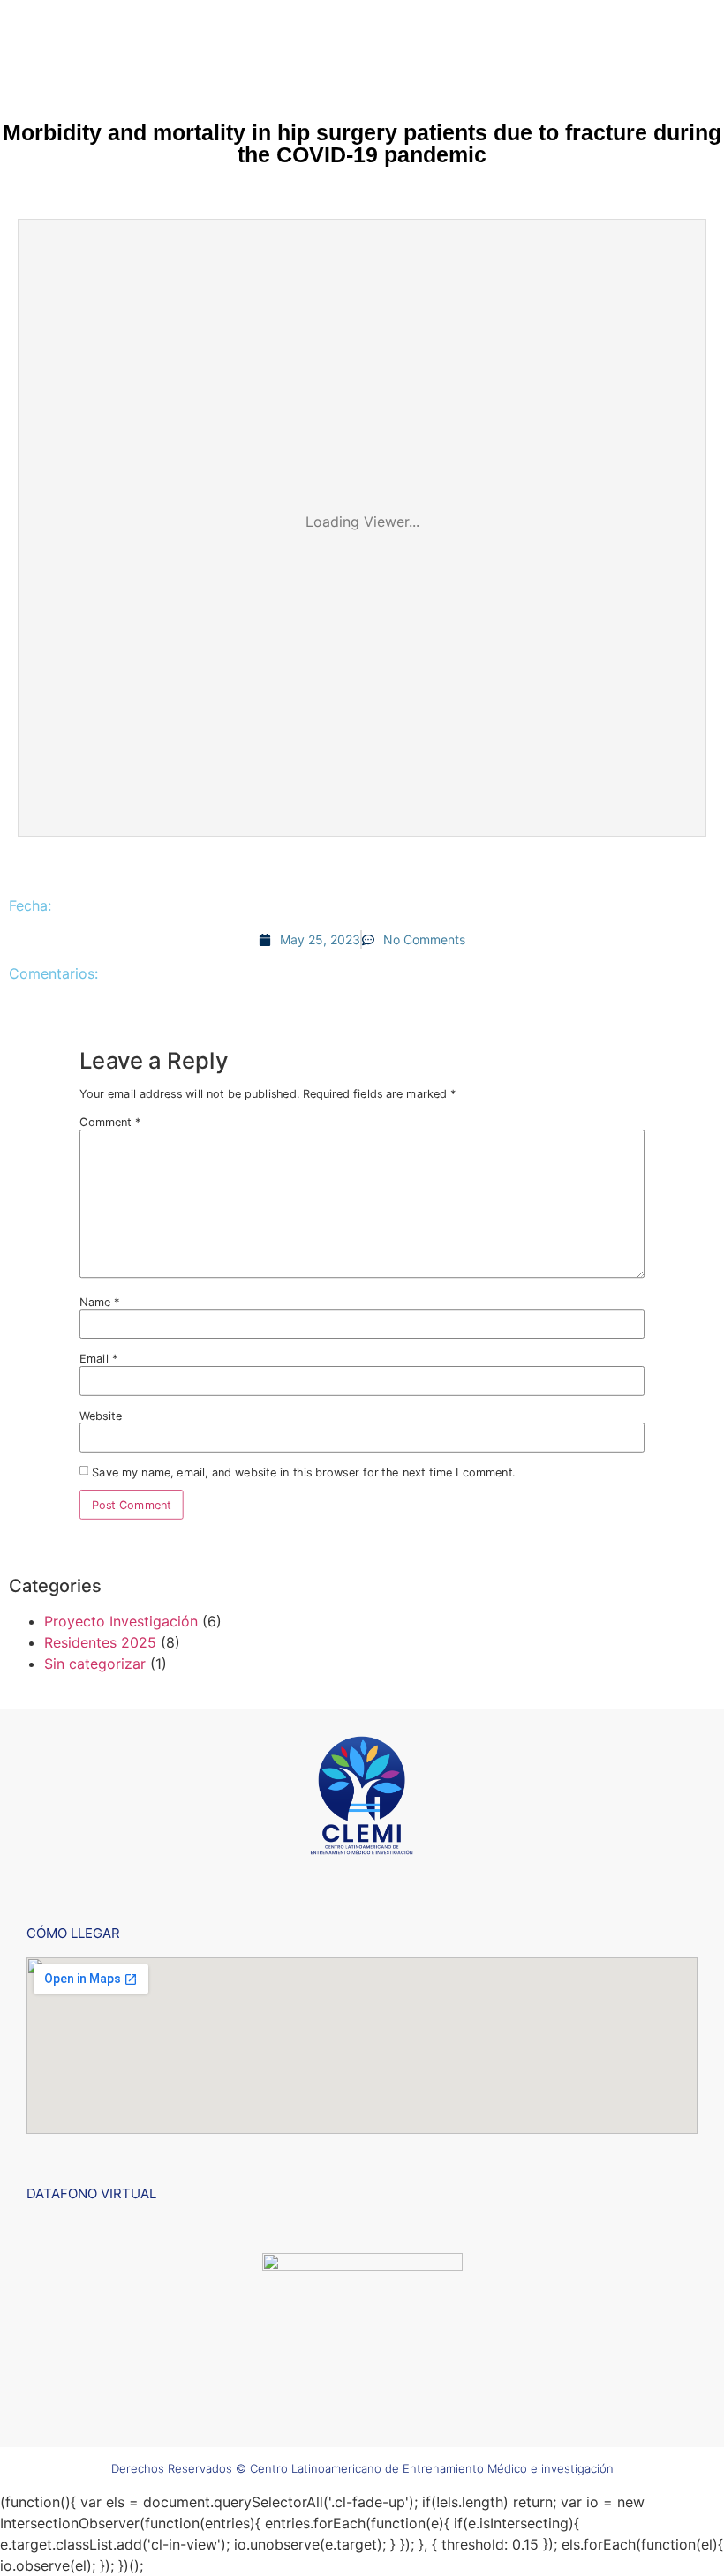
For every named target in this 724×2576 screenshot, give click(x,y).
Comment (110, 1122)
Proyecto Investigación (121, 1621)
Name (100, 1302)
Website (101, 1415)
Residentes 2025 (100, 1642)
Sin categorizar (95, 1664)
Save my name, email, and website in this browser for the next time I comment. (303, 1472)
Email (98, 1359)
